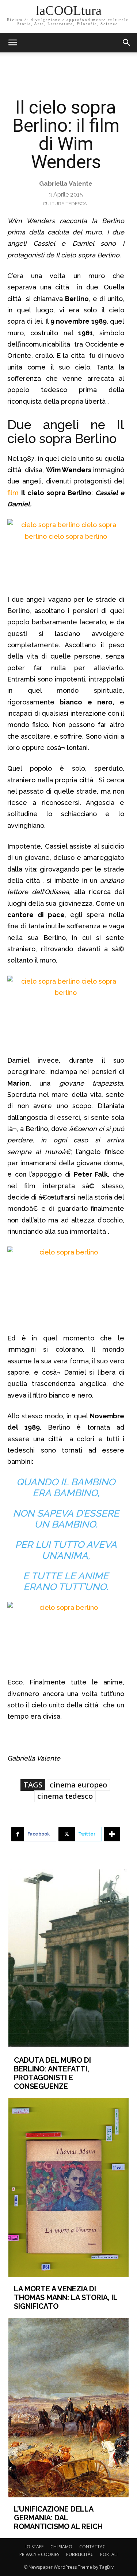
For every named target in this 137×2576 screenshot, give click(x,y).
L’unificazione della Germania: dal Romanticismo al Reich (58, 2518)
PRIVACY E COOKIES (39, 2554)
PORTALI (109, 2554)
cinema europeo (78, 1785)
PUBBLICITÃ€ (80, 2554)
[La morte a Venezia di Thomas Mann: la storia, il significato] (68, 2188)
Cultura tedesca (65, 204)
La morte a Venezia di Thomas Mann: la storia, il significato (66, 2298)
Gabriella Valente (66, 183)
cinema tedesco (65, 1796)
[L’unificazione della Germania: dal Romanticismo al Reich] (68, 2407)
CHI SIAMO (61, 2547)
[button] (127, 43)
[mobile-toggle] (12, 43)
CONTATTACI (93, 2547)
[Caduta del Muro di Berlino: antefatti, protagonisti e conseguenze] (68, 1959)
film (13, 493)
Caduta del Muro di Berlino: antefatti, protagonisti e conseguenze (52, 2073)
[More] (112, 1834)
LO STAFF (34, 2547)
